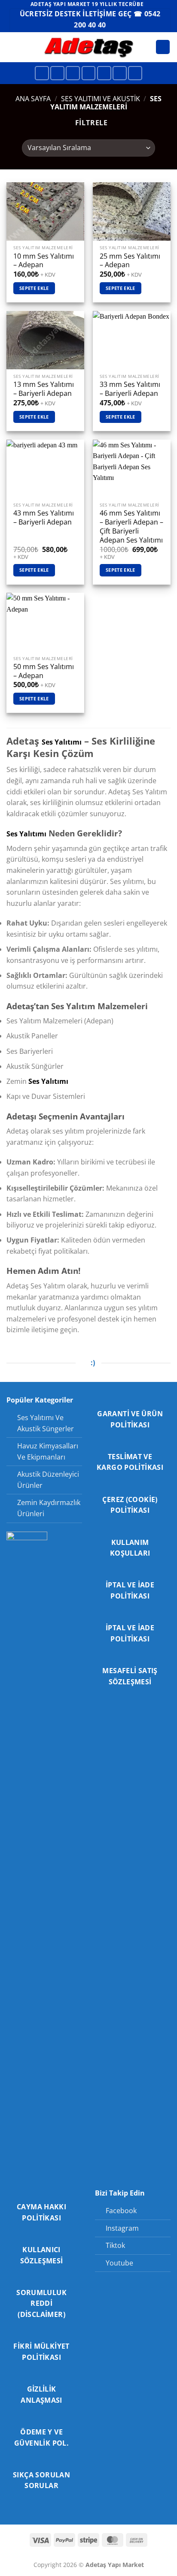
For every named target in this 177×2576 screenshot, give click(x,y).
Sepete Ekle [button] (34, 288)
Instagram (122, 2228)
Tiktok (115, 2245)
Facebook (121, 2211)
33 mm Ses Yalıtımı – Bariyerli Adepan (130, 389)
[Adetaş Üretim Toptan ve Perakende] (89, 47)
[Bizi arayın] (120, 73)
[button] (12, 47)
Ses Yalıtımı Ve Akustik (101, 99)
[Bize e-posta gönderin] (104, 73)
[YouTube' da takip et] (135, 73)
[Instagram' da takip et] (57, 73)
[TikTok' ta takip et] (73, 73)
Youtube (119, 2263)
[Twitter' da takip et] (89, 73)
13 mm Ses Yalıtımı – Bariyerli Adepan (44, 389)
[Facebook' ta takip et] (42, 73)
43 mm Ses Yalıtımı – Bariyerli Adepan (44, 518)
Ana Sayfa (33, 99)
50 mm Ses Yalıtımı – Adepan (44, 671)
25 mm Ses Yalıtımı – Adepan (130, 261)
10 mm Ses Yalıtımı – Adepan (44, 261)
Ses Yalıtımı (62, 742)
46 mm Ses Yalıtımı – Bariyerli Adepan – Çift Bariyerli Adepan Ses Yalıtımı (131, 526)
